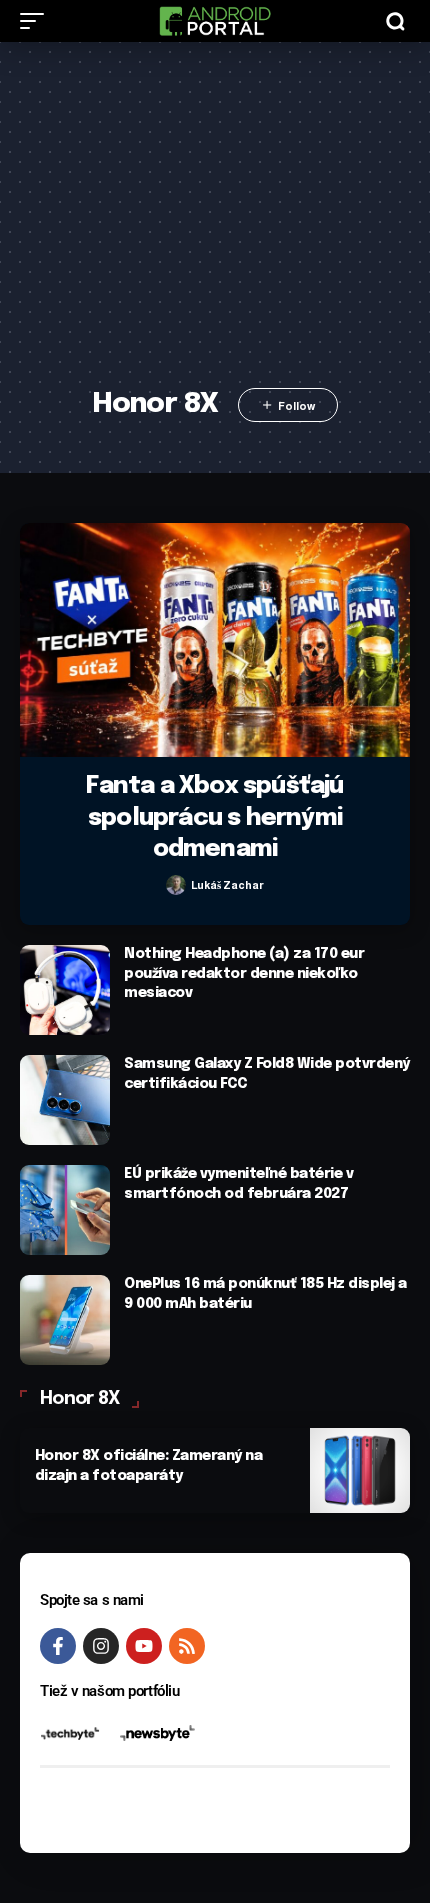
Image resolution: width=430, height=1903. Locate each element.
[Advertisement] (215, 227)
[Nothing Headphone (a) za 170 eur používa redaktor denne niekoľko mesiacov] (65, 990)
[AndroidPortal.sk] (215, 21)
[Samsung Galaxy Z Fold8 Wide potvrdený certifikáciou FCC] (65, 1100)
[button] (37, 21)
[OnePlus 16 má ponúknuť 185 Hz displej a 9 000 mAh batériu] (65, 1320)
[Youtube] (144, 1646)
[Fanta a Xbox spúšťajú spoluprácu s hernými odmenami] (215, 640)
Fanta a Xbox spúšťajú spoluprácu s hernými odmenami (214, 817)
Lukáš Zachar (227, 885)
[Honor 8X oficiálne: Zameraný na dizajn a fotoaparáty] (360, 1470)
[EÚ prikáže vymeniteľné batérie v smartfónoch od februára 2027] (65, 1210)
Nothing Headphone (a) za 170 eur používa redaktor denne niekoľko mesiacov (244, 973)
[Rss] (187, 1646)
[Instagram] (101, 1646)
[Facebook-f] (58, 1646)
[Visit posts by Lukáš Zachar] (176, 885)
